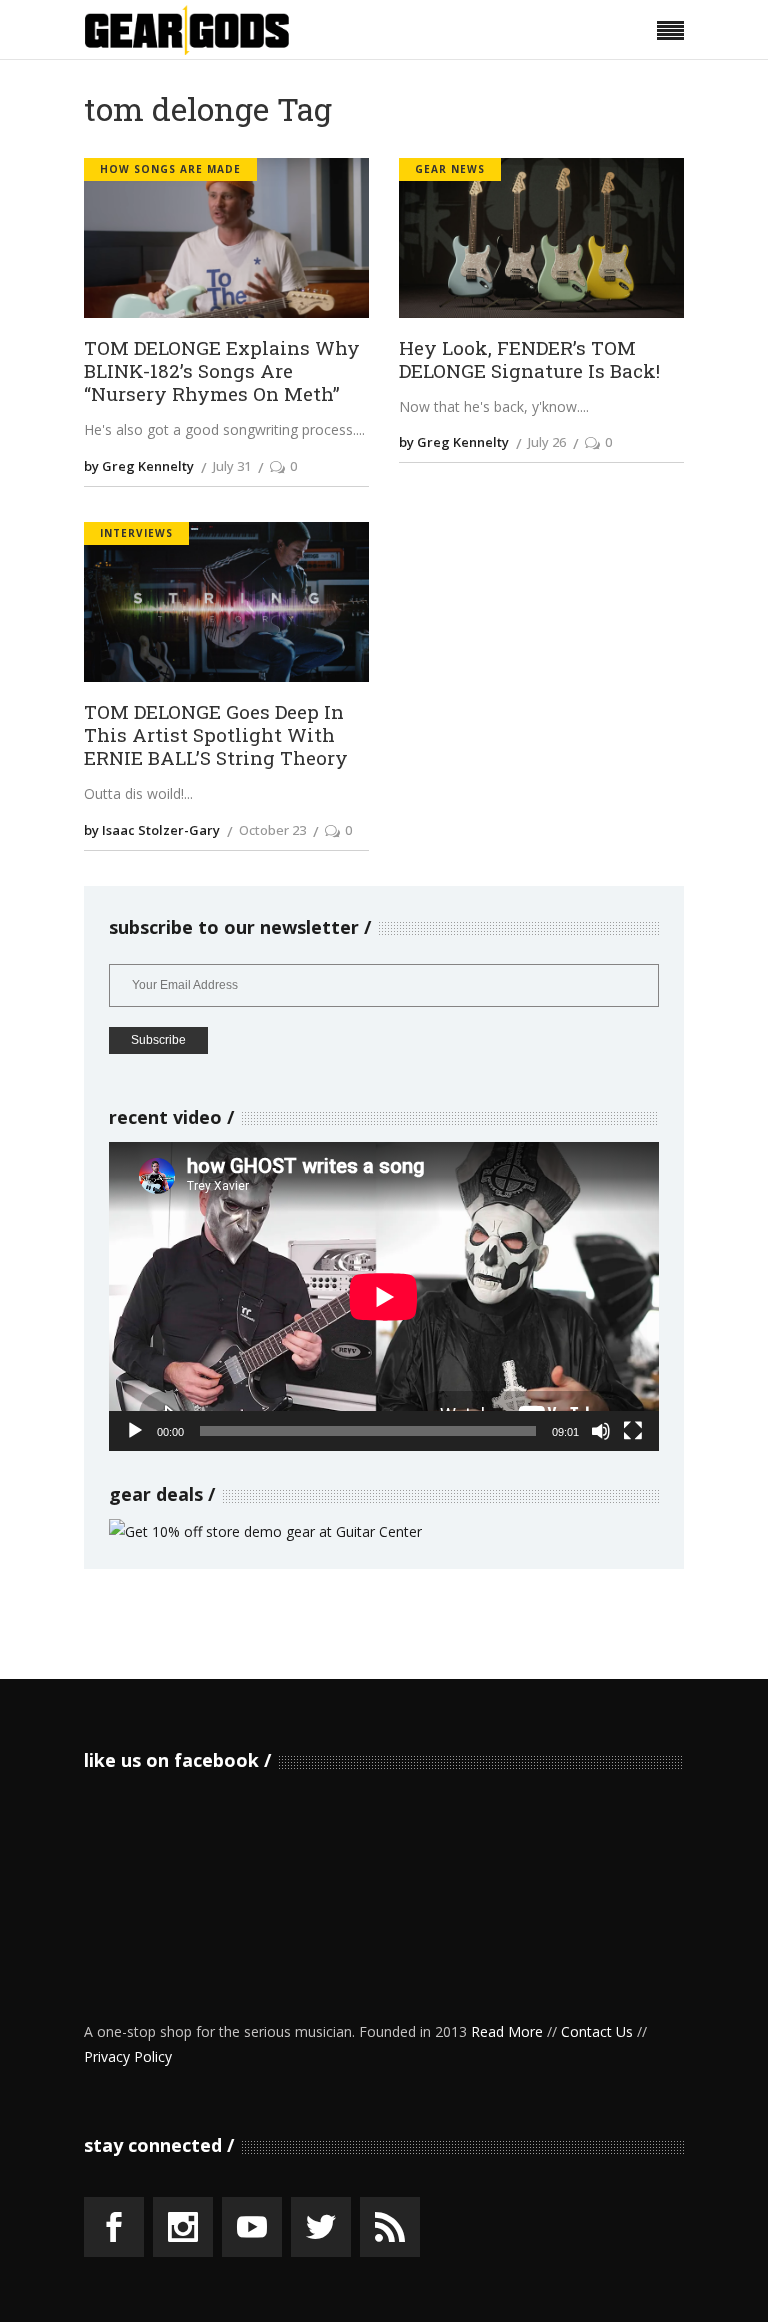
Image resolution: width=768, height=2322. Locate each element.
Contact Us (597, 2031)
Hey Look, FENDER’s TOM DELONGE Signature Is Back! (529, 359)
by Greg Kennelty (139, 466)
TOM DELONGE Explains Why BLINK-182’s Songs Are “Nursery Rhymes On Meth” (222, 371)
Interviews (136, 533)
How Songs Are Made (170, 169)
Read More (507, 2031)
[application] (384, 1296)
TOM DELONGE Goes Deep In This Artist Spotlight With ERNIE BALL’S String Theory (216, 735)
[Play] (135, 1431)
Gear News (450, 169)
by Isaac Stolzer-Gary (152, 830)
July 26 (547, 442)
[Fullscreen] (633, 1431)
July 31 (232, 466)
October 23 (272, 830)
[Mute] (601, 1431)
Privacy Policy (128, 2056)
